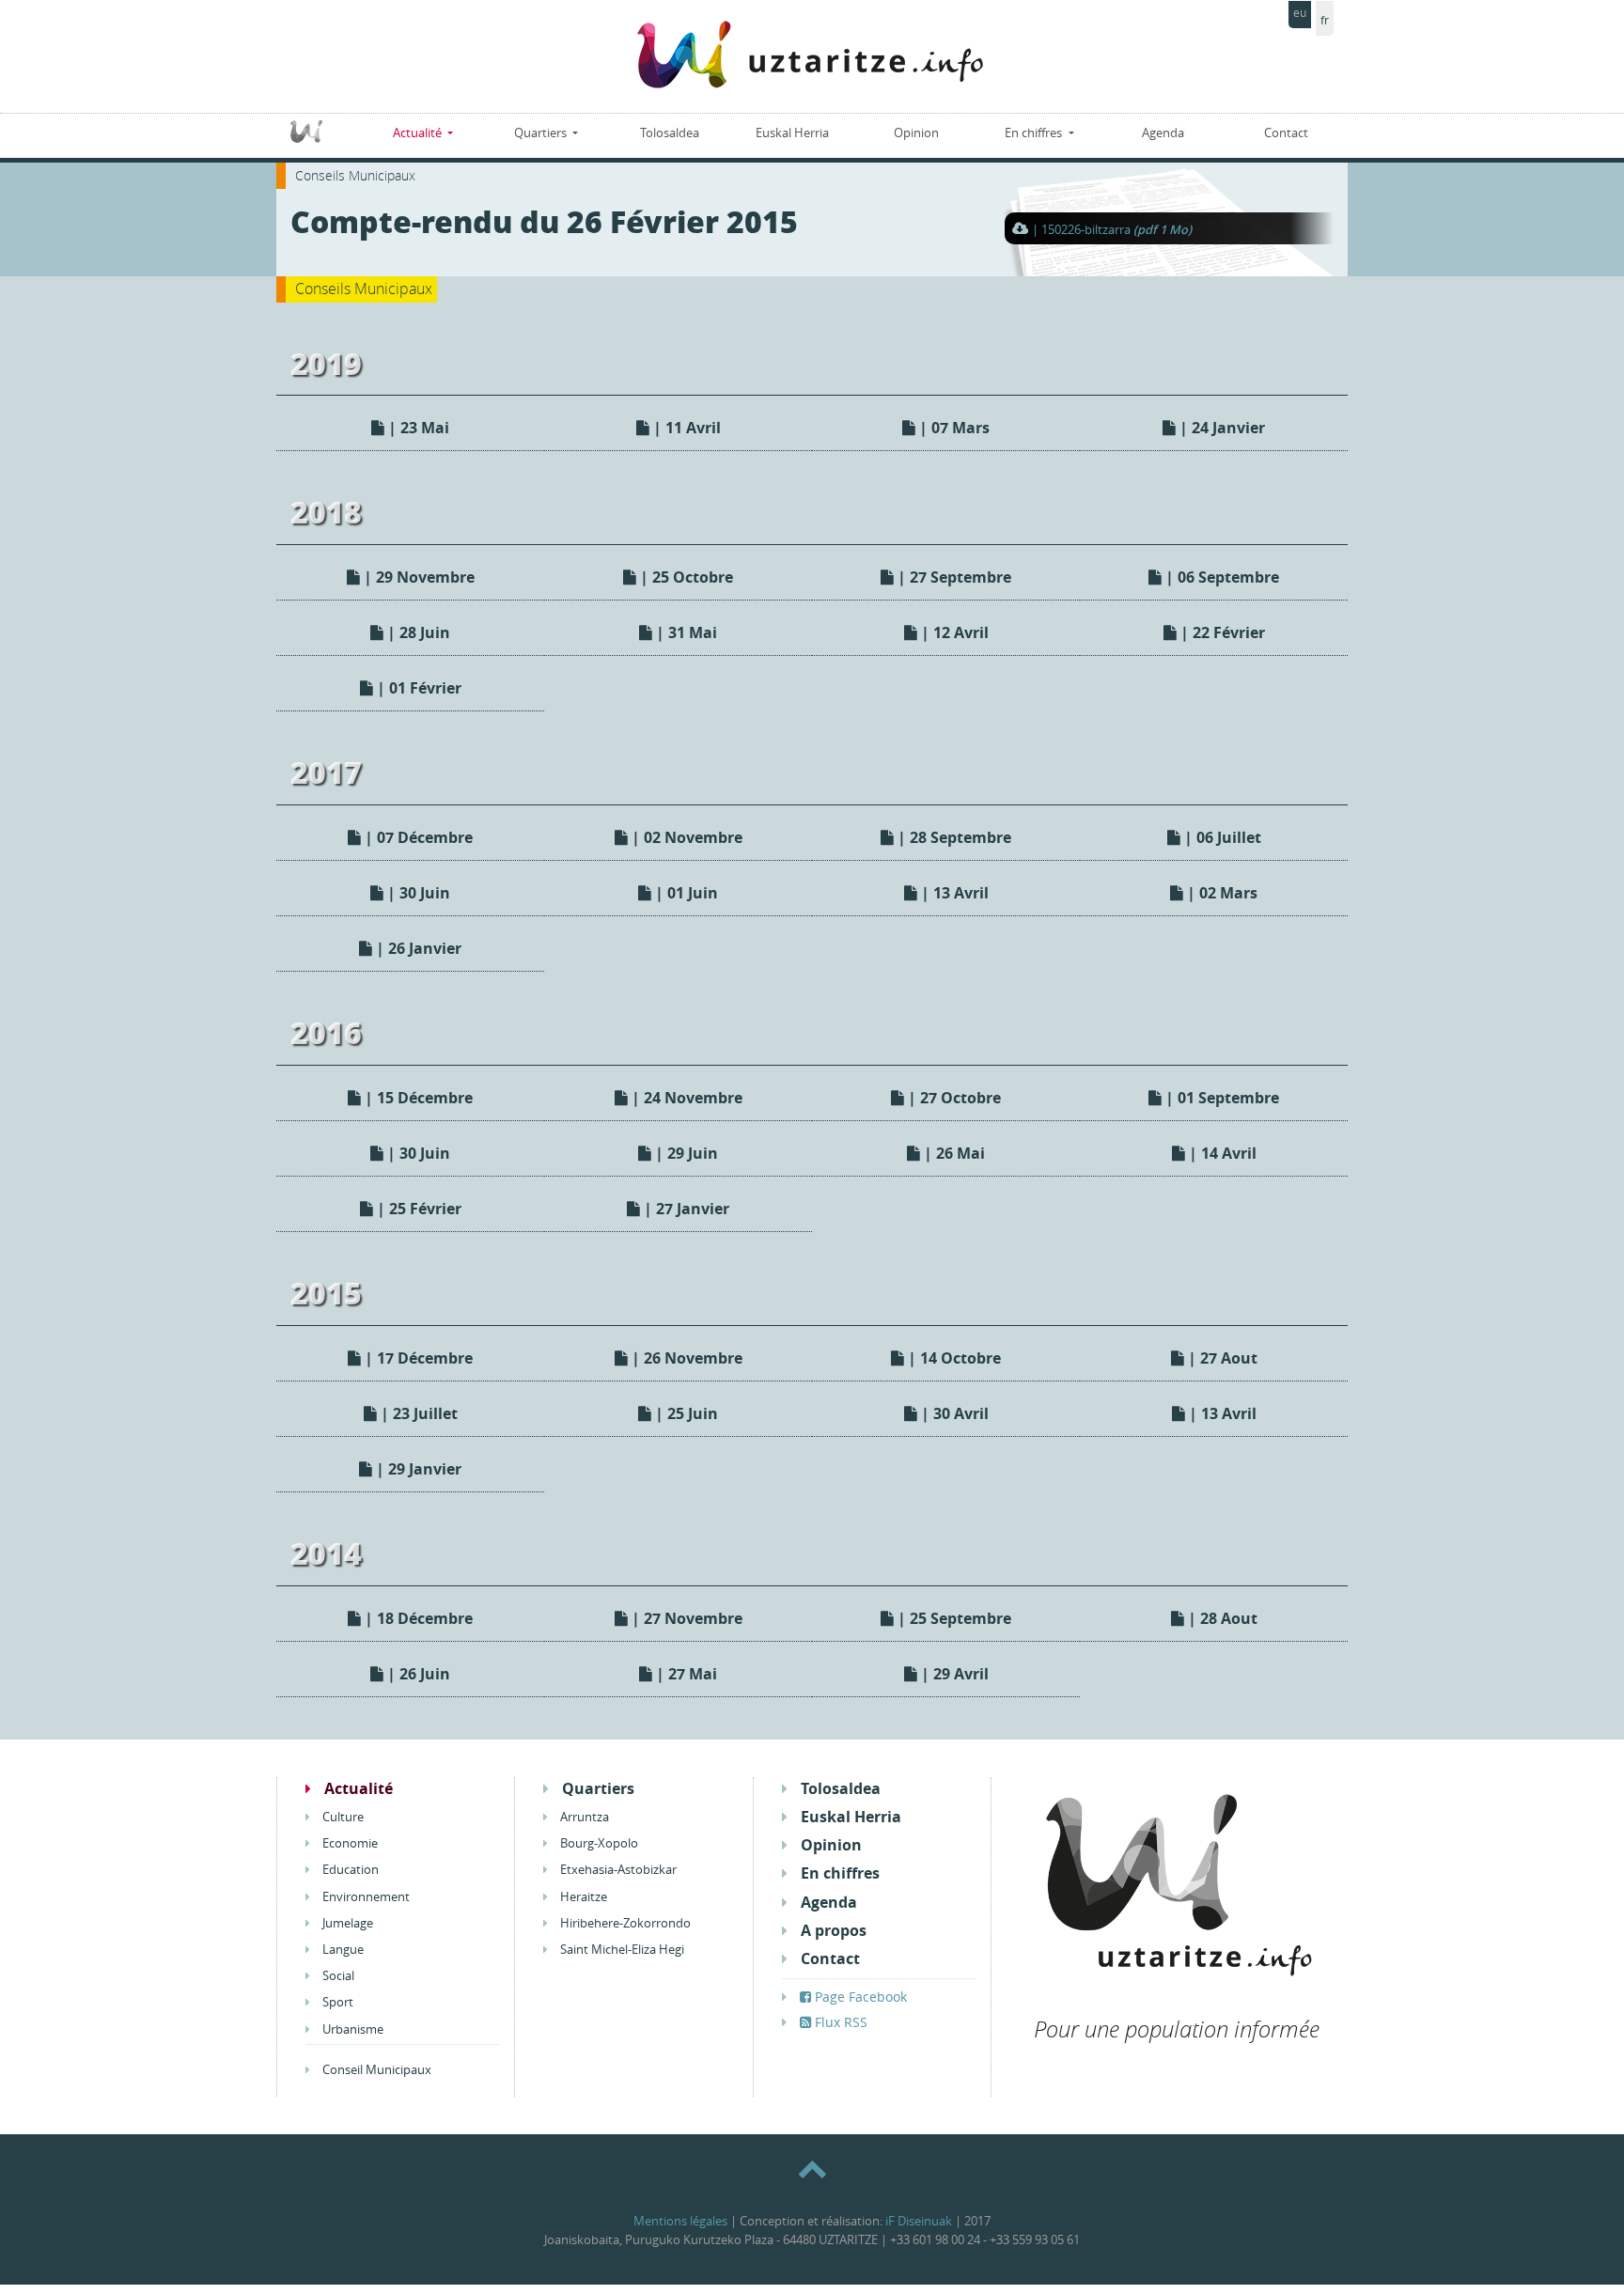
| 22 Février (1221, 632)
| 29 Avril (953, 1674)
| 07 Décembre (417, 837)
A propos (832, 1931)
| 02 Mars (1220, 893)
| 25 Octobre (685, 577)
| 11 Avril (685, 428)
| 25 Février (417, 1209)
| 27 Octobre (953, 1098)
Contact (1286, 133)
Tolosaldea (670, 133)
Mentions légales (680, 2221)
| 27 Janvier (685, 1209)
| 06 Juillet (1221, 837)
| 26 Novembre (685, 1358)
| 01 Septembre (1220, 1098)
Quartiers (542, 133)
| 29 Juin (685, 1153)
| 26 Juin (417, 1674)
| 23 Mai (417, 428)
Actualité (419, 133)
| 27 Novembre (685, 1618)
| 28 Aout (1221, 1618)
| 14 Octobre (953, 1358)
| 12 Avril (953, 632)
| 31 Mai (685, 632)
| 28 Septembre (953, 837)
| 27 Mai (685, 1674)
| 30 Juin (417, 893)
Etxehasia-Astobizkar (617, 1870)
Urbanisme (351, 2029)
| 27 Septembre (953, 577)
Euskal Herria (792, 133)
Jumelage (346, 1923)
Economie (349, 1843)
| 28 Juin (417, 632)
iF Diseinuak (919, 2221)
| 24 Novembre (685, 1098)
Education (349, 1870)
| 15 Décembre (417, 1098)
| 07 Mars (953, 428)
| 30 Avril (953, 1413)
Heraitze (582, 1897)
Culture (342, 1817)
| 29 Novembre (417, 577)
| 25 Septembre (953, 1618)
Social (337, 1976)
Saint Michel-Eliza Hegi (621, 1950)
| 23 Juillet (417, 1413)
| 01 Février (417, 688)
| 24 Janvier (1220, 428)
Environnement (365, 1897)
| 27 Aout (1221, 1358)
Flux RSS (839, 2022)
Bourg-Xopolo (598, 1843)
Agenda (1163, 133)
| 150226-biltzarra (1112, 230)
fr (1325, 20)
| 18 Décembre (417, 1618)
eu (1300, 13)
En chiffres (1035, 133)
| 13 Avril (953, 893)
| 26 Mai (953, 1153)
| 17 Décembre (417, 1358)
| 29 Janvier (417, 1469)
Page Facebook (859, 1997)
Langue (342, 1950)
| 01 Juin (685, 893)
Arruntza (583, 1817)
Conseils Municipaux (355, 175)
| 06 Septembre (1220, 577)
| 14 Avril (1221, 1153)
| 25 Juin (685, 1413)
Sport (336, 2002)
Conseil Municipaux (375, 2070)
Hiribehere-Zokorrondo (624, 1923)
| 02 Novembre (685, 837)
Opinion (916, 133)
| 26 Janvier (417, 948)
